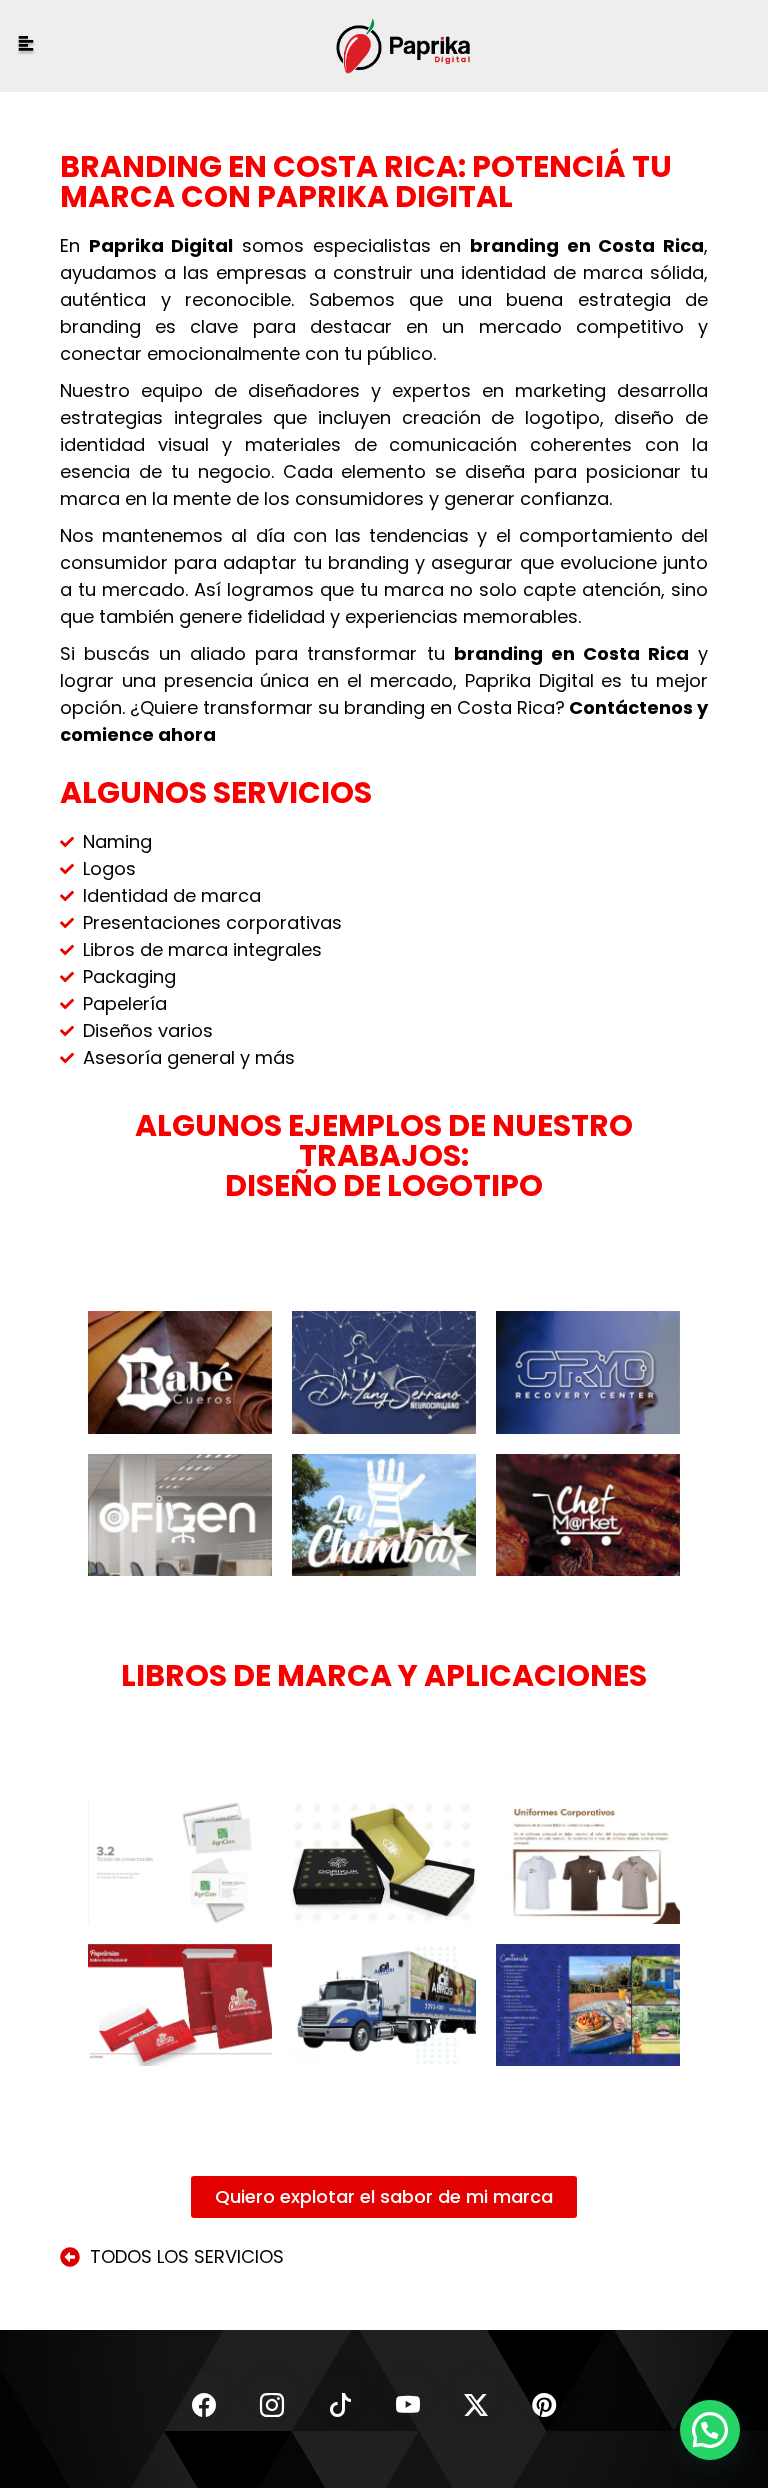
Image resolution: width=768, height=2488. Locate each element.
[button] (710, 2430)
